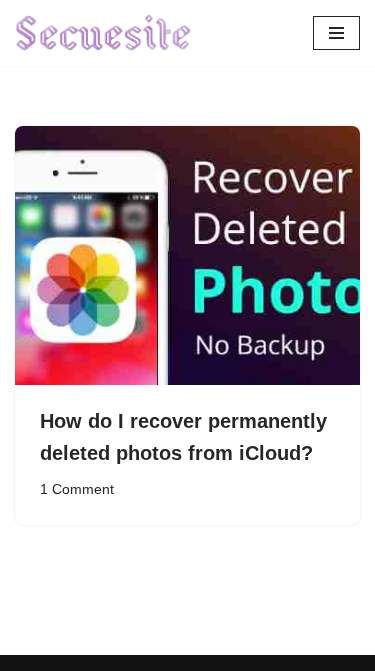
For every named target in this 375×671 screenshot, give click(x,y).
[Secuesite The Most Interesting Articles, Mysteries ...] (104, 33)
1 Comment (77, 489)
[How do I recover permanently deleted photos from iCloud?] (187, 255)
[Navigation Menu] (336, 33)
